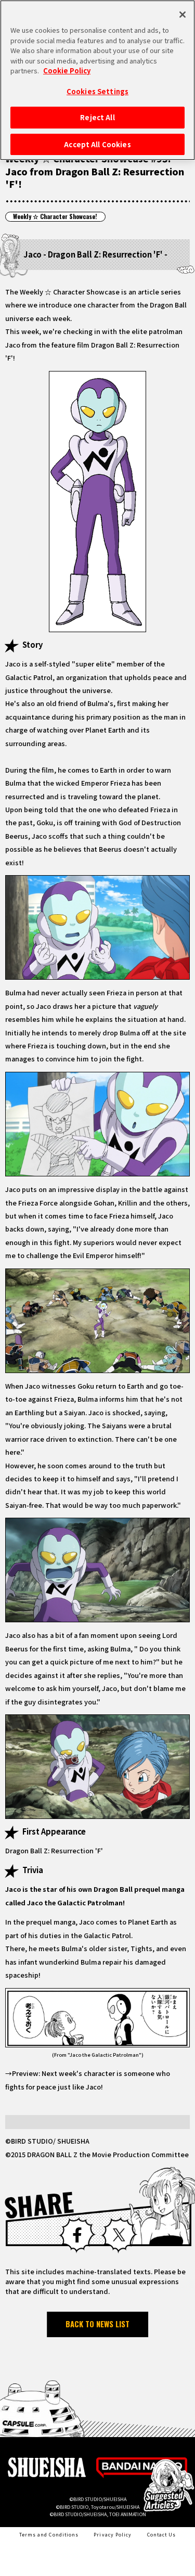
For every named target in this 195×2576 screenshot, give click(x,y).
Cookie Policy (67, 71)
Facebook (77, 2235)
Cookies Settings (97, 91)
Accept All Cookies (97, 144)
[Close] (183, 15)
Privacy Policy (113, 2535)
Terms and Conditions (49, 2535)
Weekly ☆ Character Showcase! (55, 216)
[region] (97, 80)
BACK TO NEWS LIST (97, 2324)
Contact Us (162, 2535)
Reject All (97, 117)
